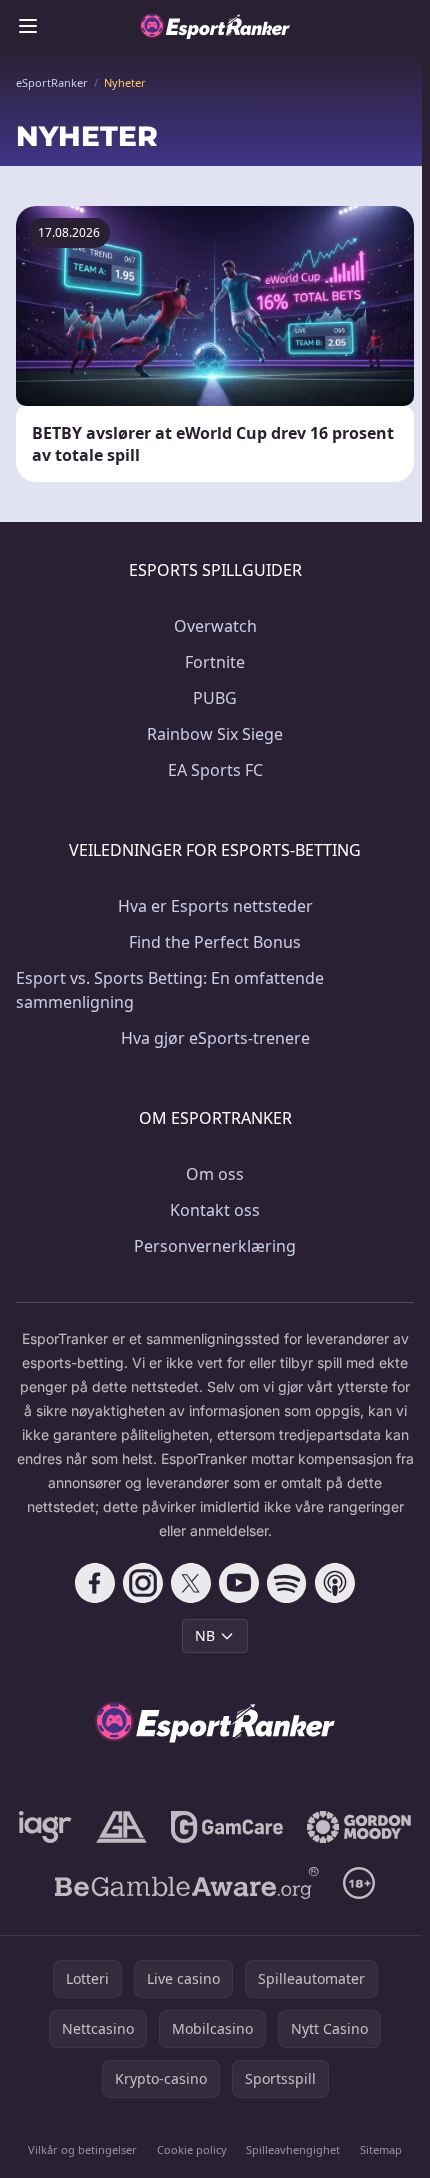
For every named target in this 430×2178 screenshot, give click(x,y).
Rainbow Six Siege (215, 734)
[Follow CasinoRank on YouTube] (239, 1583)
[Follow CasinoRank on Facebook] (95, 1583)
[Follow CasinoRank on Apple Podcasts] (335, 1583)
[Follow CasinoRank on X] (191, 1583)
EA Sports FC (215, 770)
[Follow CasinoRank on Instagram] (143, 1583)
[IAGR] (45, 1827)
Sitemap (381, 2149)
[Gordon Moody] (359, 1827)
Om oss (215, 1174)
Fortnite (215, 662)
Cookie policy (192, 2149)
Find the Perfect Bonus (215, 942)
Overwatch (215, 626)
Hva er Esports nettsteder (215, 906)
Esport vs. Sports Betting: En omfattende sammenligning (170, 990)
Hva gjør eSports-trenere (215, 1038)
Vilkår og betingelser (82, 2149)
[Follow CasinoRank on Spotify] (287, 1583)
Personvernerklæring (215, 1246)
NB (205, 1635)
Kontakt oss (215, 1210)
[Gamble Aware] (187, 1883)
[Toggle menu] (28, 26)
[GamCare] (226, 1827)
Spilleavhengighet (293, 2149)
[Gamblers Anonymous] (121, 1827)
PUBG (215, 698)
